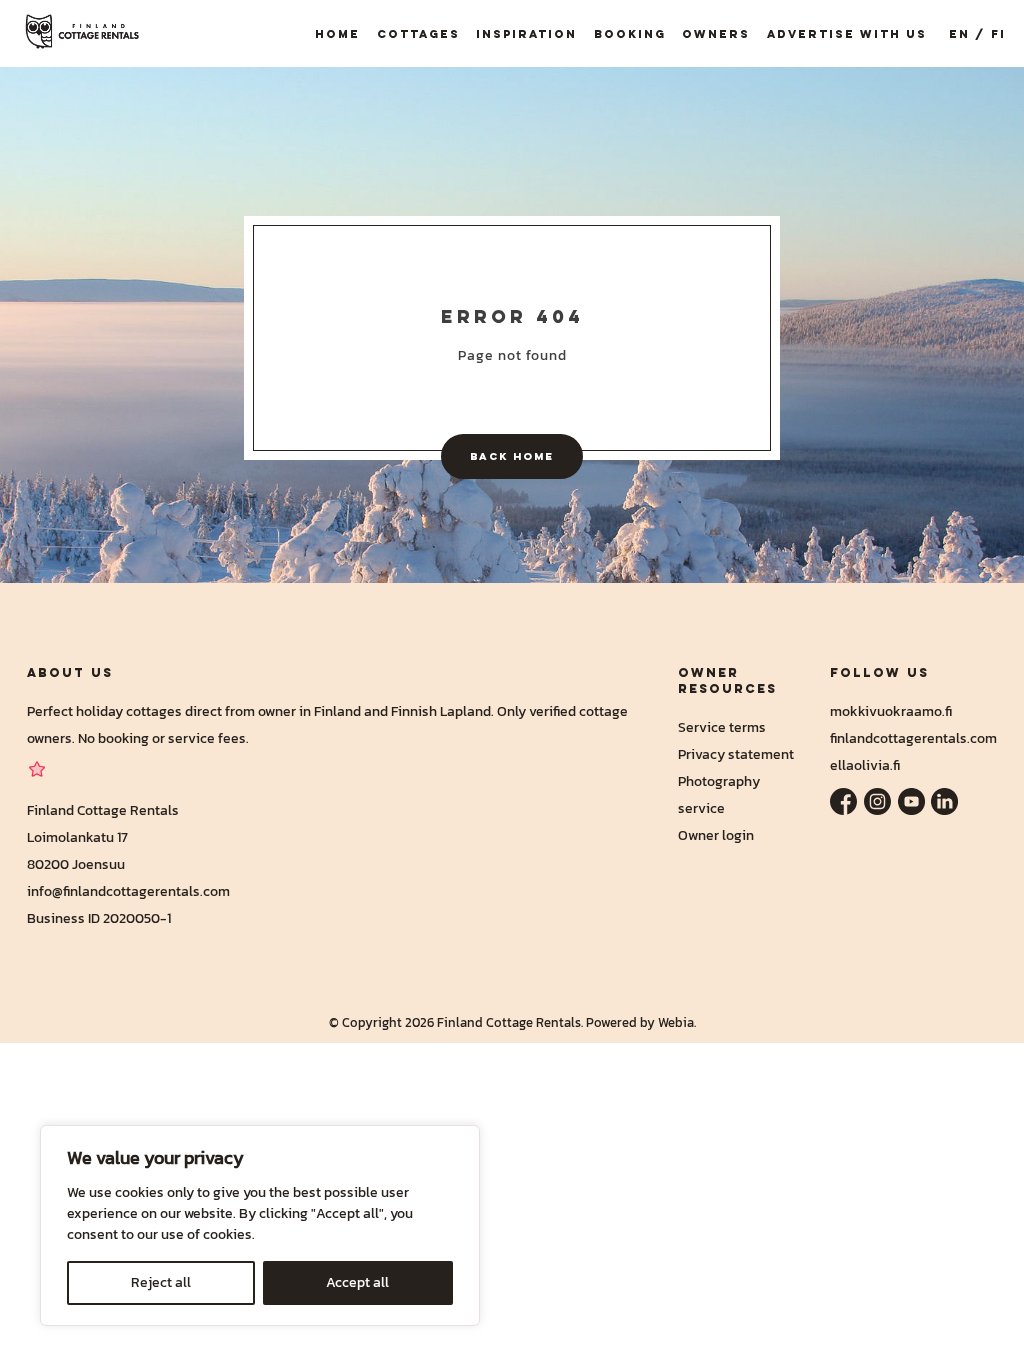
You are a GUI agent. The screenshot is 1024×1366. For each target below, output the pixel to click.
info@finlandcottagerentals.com (128, 891)
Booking (630, 33)
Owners (716, 33)
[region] (260, 1225)
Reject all (161, 1282)
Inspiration (526, 33)
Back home (512, 456)
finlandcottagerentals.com (913, 738)
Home (337, 33)
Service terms (722, 727)
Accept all (357, 1282)
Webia (676, 1022)
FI (998, 33)
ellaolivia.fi (865, 765)
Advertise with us (847, 33)
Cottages (418, 33)
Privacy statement (736, 754)
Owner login (716, 835)
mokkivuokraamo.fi (891, 711)
